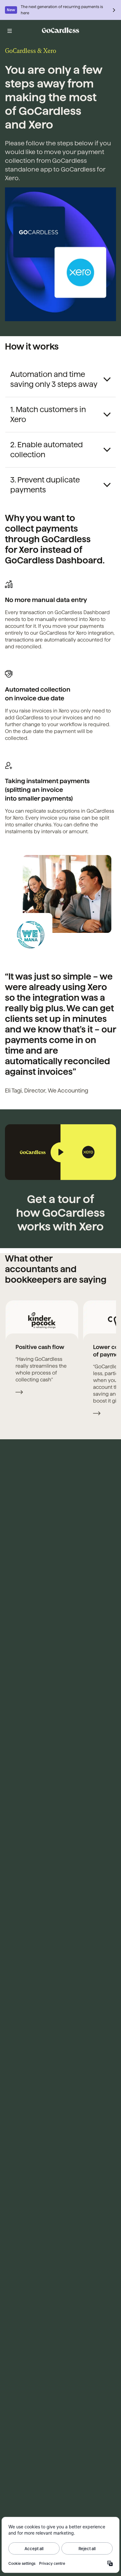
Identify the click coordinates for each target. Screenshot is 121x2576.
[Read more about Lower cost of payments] (97, 1414)
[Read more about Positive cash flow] (19, 1393)
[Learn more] (114, 10)
